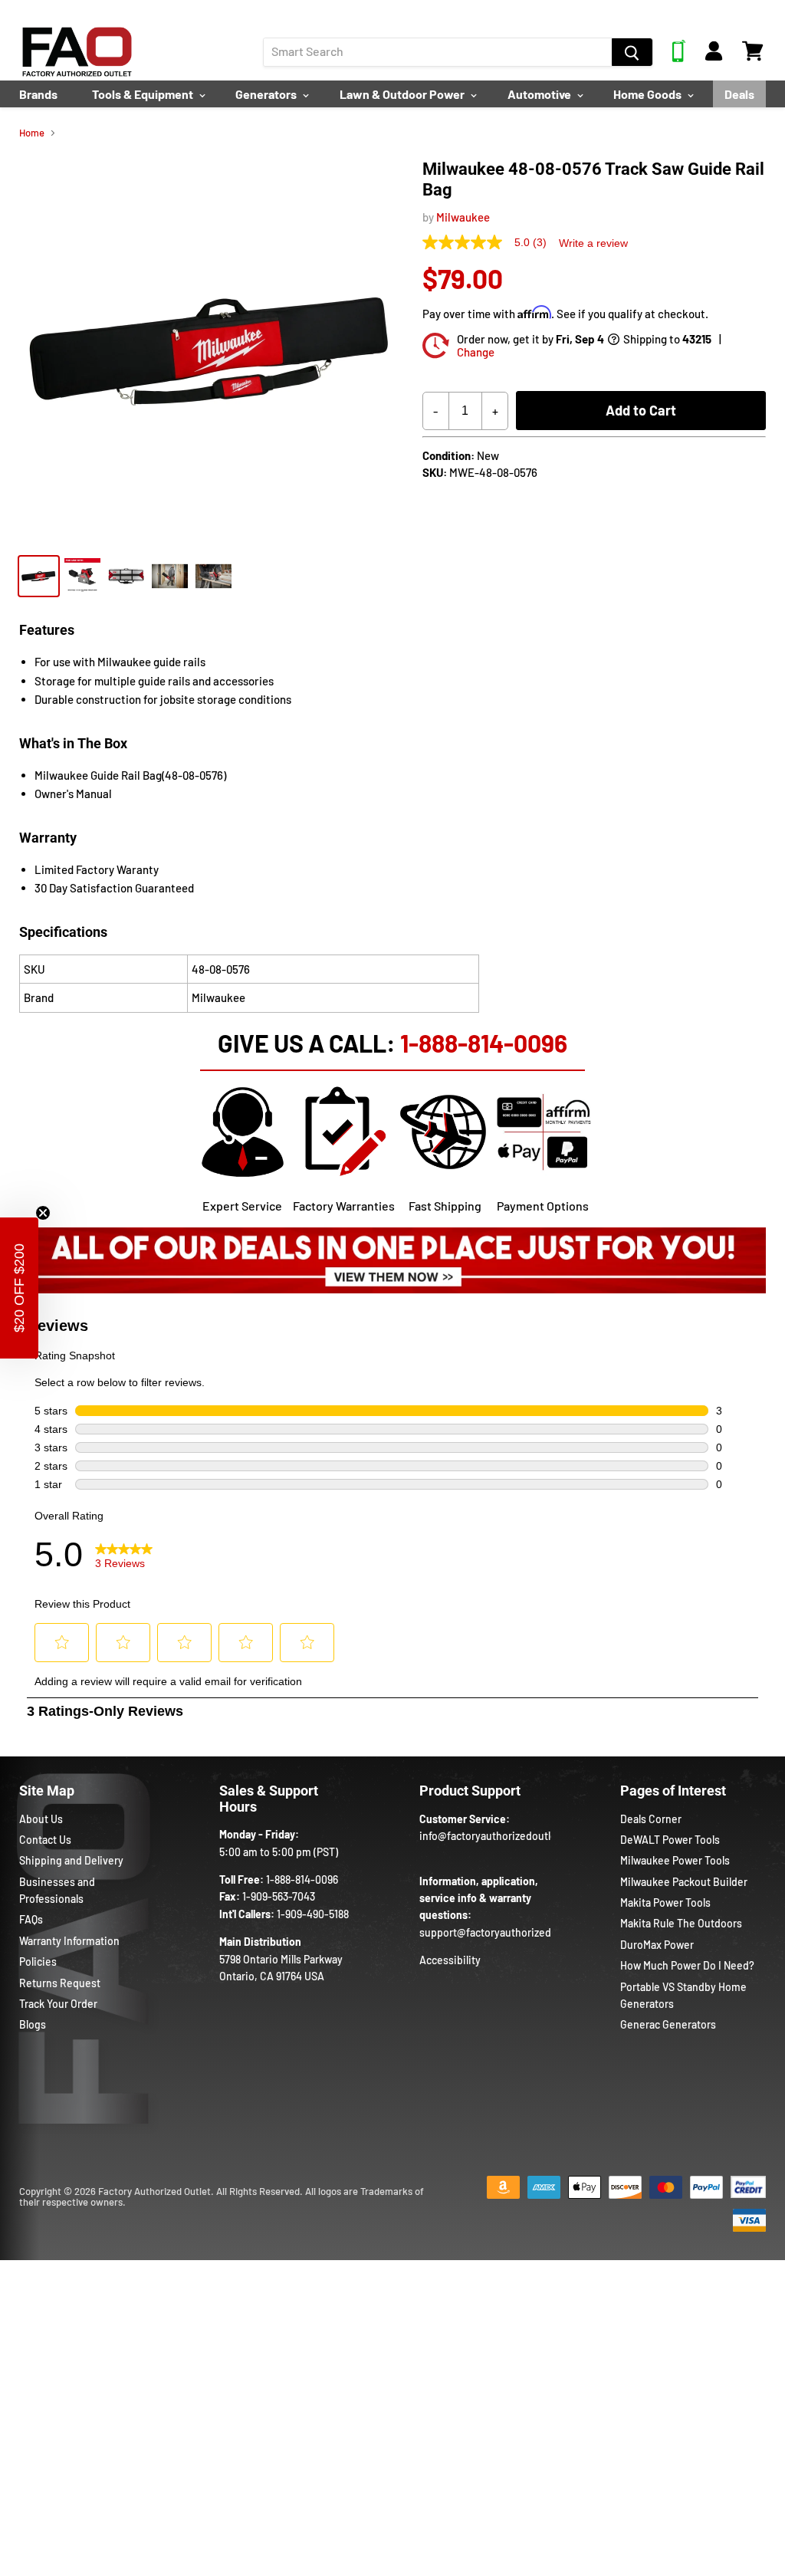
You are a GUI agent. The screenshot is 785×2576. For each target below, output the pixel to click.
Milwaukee (463, 217)
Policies (38, 1962)
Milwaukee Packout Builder (684, 1882)
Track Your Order (58, 2004)
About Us (41, 1819)
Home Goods (649, 94)
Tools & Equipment (144, 94)
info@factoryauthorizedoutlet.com (502, 1836)
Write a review (593, 243)
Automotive (540, 94)
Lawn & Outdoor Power (403, 94)
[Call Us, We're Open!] (679, 58)
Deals (739, 94)
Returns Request (60, 1983)
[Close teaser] (43, 1213)
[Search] (632, 52)
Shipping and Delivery (71, 1860)
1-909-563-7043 (279, 1896)
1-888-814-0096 (484, 1043)
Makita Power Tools (665, 1902)
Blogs (33, 2024)
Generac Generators (668, 2024)
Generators (267, 94)
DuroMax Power (657, 1945)
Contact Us (45, 1840)
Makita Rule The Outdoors (681, 1923)
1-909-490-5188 (313, 1914)
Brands (38, 94)
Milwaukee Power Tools (675, 1860)
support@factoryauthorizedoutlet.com (511, 1932)
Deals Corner (651, 1819)
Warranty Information (69, 1941)
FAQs (31, 1919)
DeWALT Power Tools (670, 1840)
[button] (19, 1288)
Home (32, 133)
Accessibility (450, 1960)
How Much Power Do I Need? (687, 1965)
